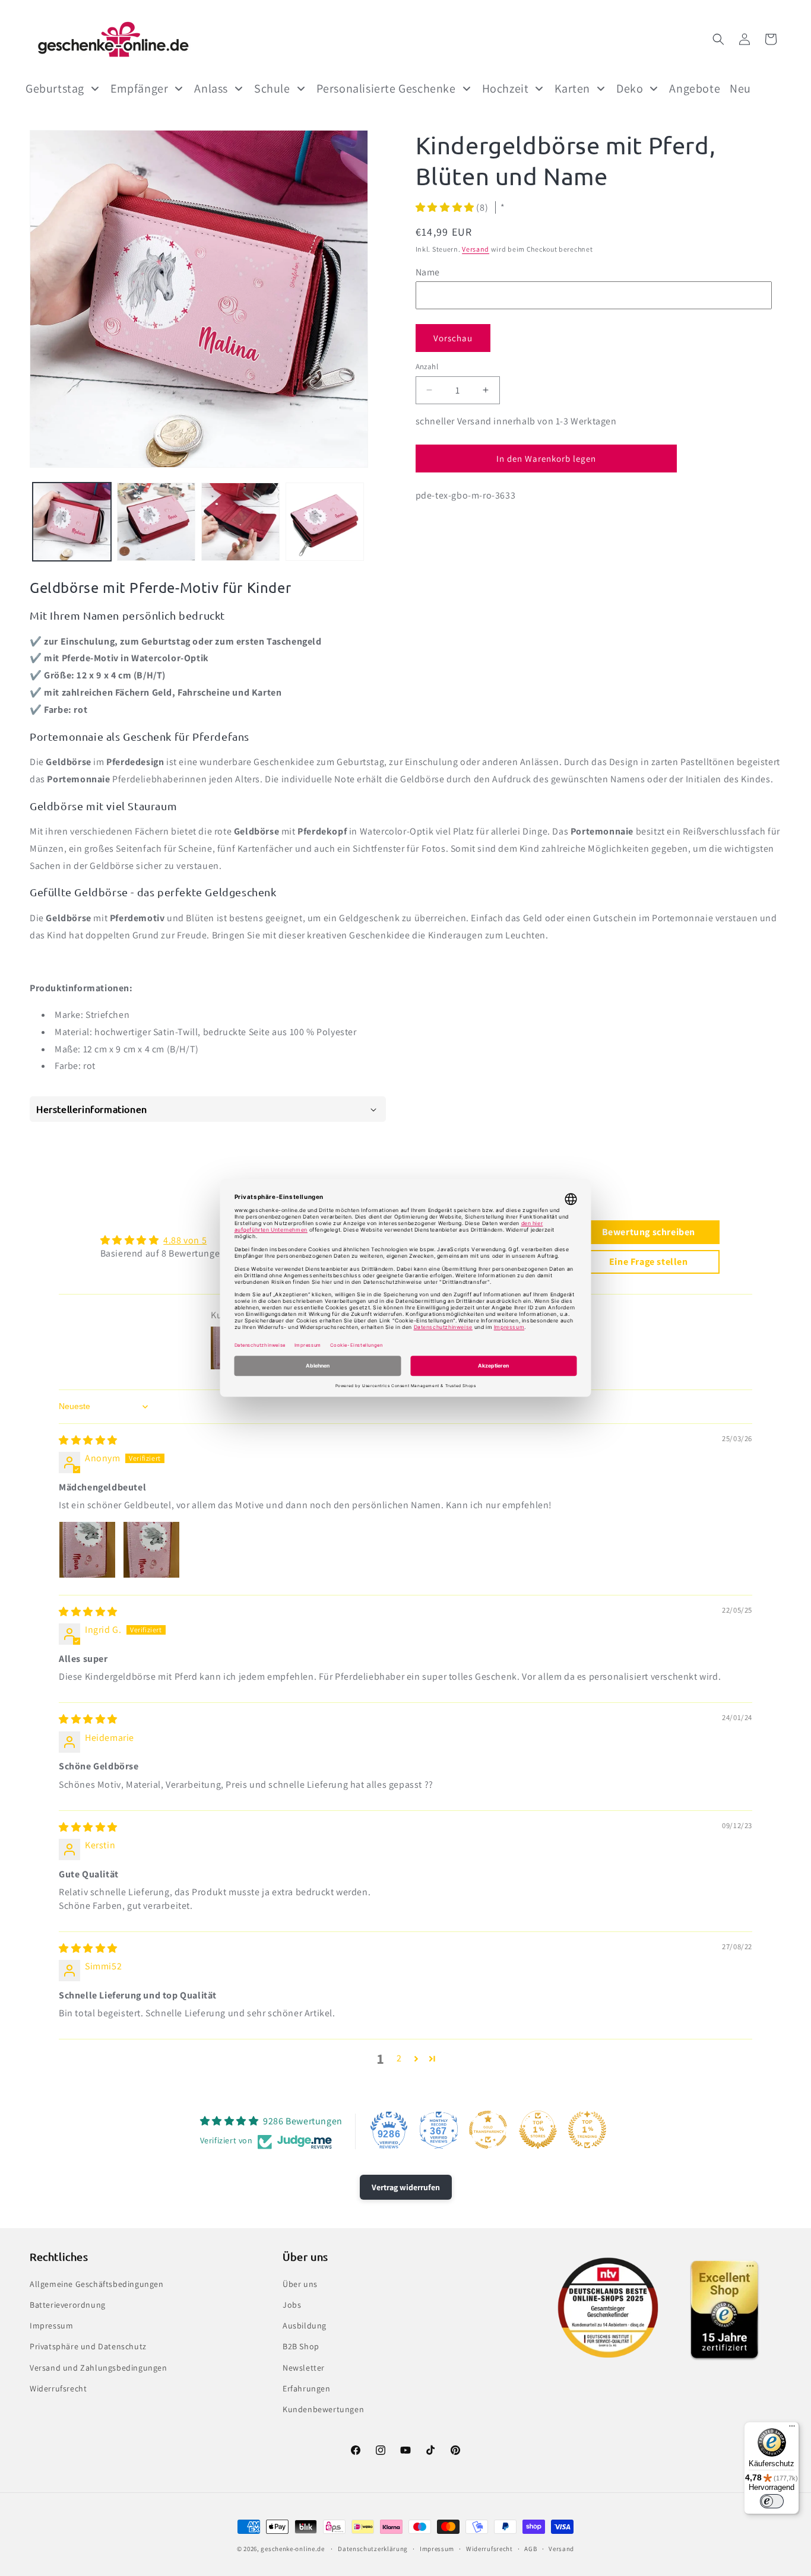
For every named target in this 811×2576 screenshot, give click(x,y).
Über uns (300, 2283)
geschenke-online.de (292, 2549)
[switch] (772, 2501)
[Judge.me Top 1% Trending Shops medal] (587, 2130)
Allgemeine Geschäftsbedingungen (97, 2283)
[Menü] (792, 2429)
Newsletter (304, 2367)
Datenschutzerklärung (373, 2548)
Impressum (51, 2326)
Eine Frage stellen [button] (649, 1262)
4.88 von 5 (185, 1240)
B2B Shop (301, 2346)
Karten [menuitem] (572, 88)
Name (428, 272)
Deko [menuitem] (630, 88)
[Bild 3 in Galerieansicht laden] (240, 522)
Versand (476, 249)
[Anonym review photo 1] (87, 1550)
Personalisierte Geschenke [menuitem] (386, 88)
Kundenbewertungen (323, 2409)
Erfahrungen (307, 2388)
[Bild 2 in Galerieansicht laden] (156, 522)
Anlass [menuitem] (211, 88)
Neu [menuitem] (740, 88)
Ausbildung (305, 2326)
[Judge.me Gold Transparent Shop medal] (488, 2130)
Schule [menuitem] (272, 88)
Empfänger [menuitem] (139, 88)
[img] (88, 1440)
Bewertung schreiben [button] (649, 1232)
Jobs (292, 2304)
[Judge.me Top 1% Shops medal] (538, 2130)
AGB (530, 2548)
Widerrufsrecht (58, 2388)
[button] (718, 39)
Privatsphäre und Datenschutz (88, 2346)
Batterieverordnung (68, 2304)
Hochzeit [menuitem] (506, 88)
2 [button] (399, 2058)
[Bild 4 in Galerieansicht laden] (325, 522)
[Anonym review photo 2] (151, 1550)
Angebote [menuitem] (695, 88)
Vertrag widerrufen (406, 2187)
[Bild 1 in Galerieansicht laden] (72, 522)
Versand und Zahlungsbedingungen (99, 2367)
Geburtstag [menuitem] (55, 88)
